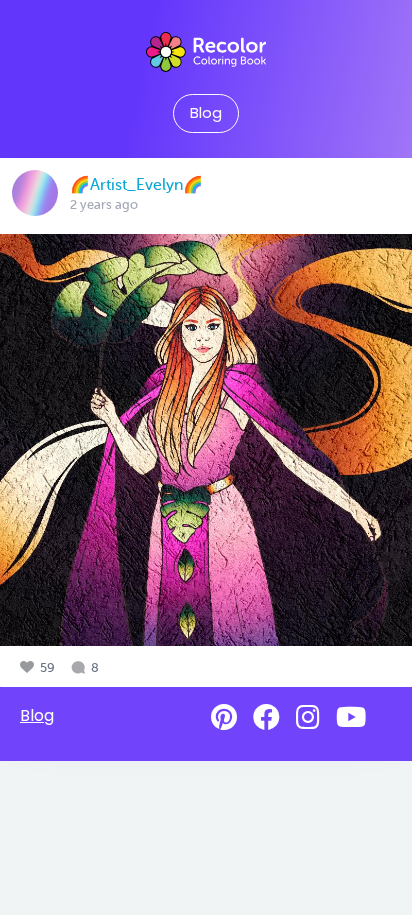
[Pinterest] (224, 717)
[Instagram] (308, 717)
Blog (206, 113)
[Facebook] (266, 717)
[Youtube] (351, 717)
